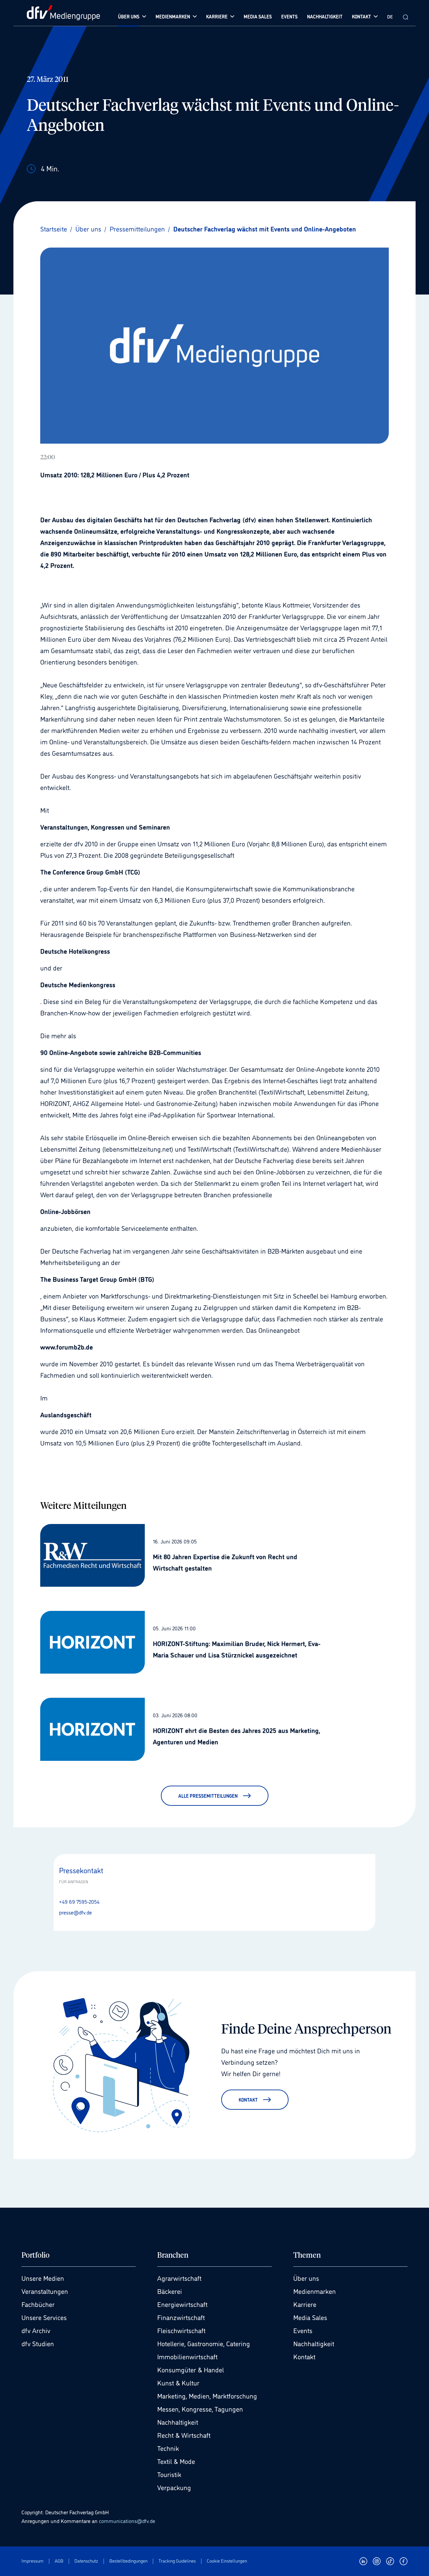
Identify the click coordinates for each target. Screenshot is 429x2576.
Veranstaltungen (45, 2291)
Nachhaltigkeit (178, 2422)
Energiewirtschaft (182, 2304)
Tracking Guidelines (177, 2561)
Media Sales (310, 2317)
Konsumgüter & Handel (191, 2369)
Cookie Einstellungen (227, 2561)
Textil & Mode (176, 2461)
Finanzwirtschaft (181, 2317)
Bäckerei (170, 2291)
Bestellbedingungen (128, 2561)
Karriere (305, 2304)
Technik (168, 2448)
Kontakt (304, 2356)
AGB (59, 2561)
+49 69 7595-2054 (79, 1901)
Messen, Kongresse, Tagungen (200, 2409)
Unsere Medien (43, 2278)
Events (303, 2330)
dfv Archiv (36, 2330)
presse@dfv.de (75, 1912)
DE (390, 16)
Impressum (33, 2561)
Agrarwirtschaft (179, 2278)
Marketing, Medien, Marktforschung (207, 2396)
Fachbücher (38, 2304)
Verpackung (174, 2487)
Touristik (169, 2474)
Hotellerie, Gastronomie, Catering (204, 2343)
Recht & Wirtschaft (184, 2435)
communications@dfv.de (127, 2521)
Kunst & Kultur (178, 2382)
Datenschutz (86, 2561)
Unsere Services (44, 2317)
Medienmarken (315, 2291)
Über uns (306, 2278)
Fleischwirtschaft (181, 2330)
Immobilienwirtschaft (187, 2356)
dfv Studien (38, 2343)
